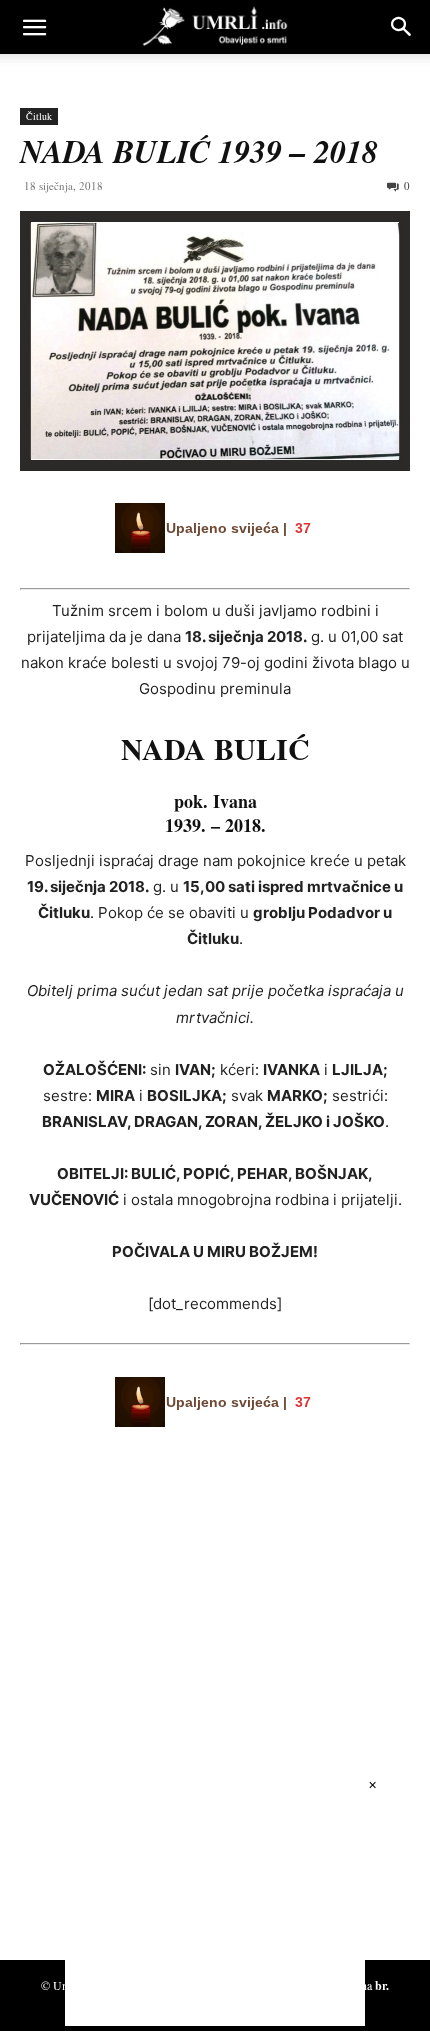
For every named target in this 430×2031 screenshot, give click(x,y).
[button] (34, 27)
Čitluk (39, 116)
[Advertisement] (170, 1745)
